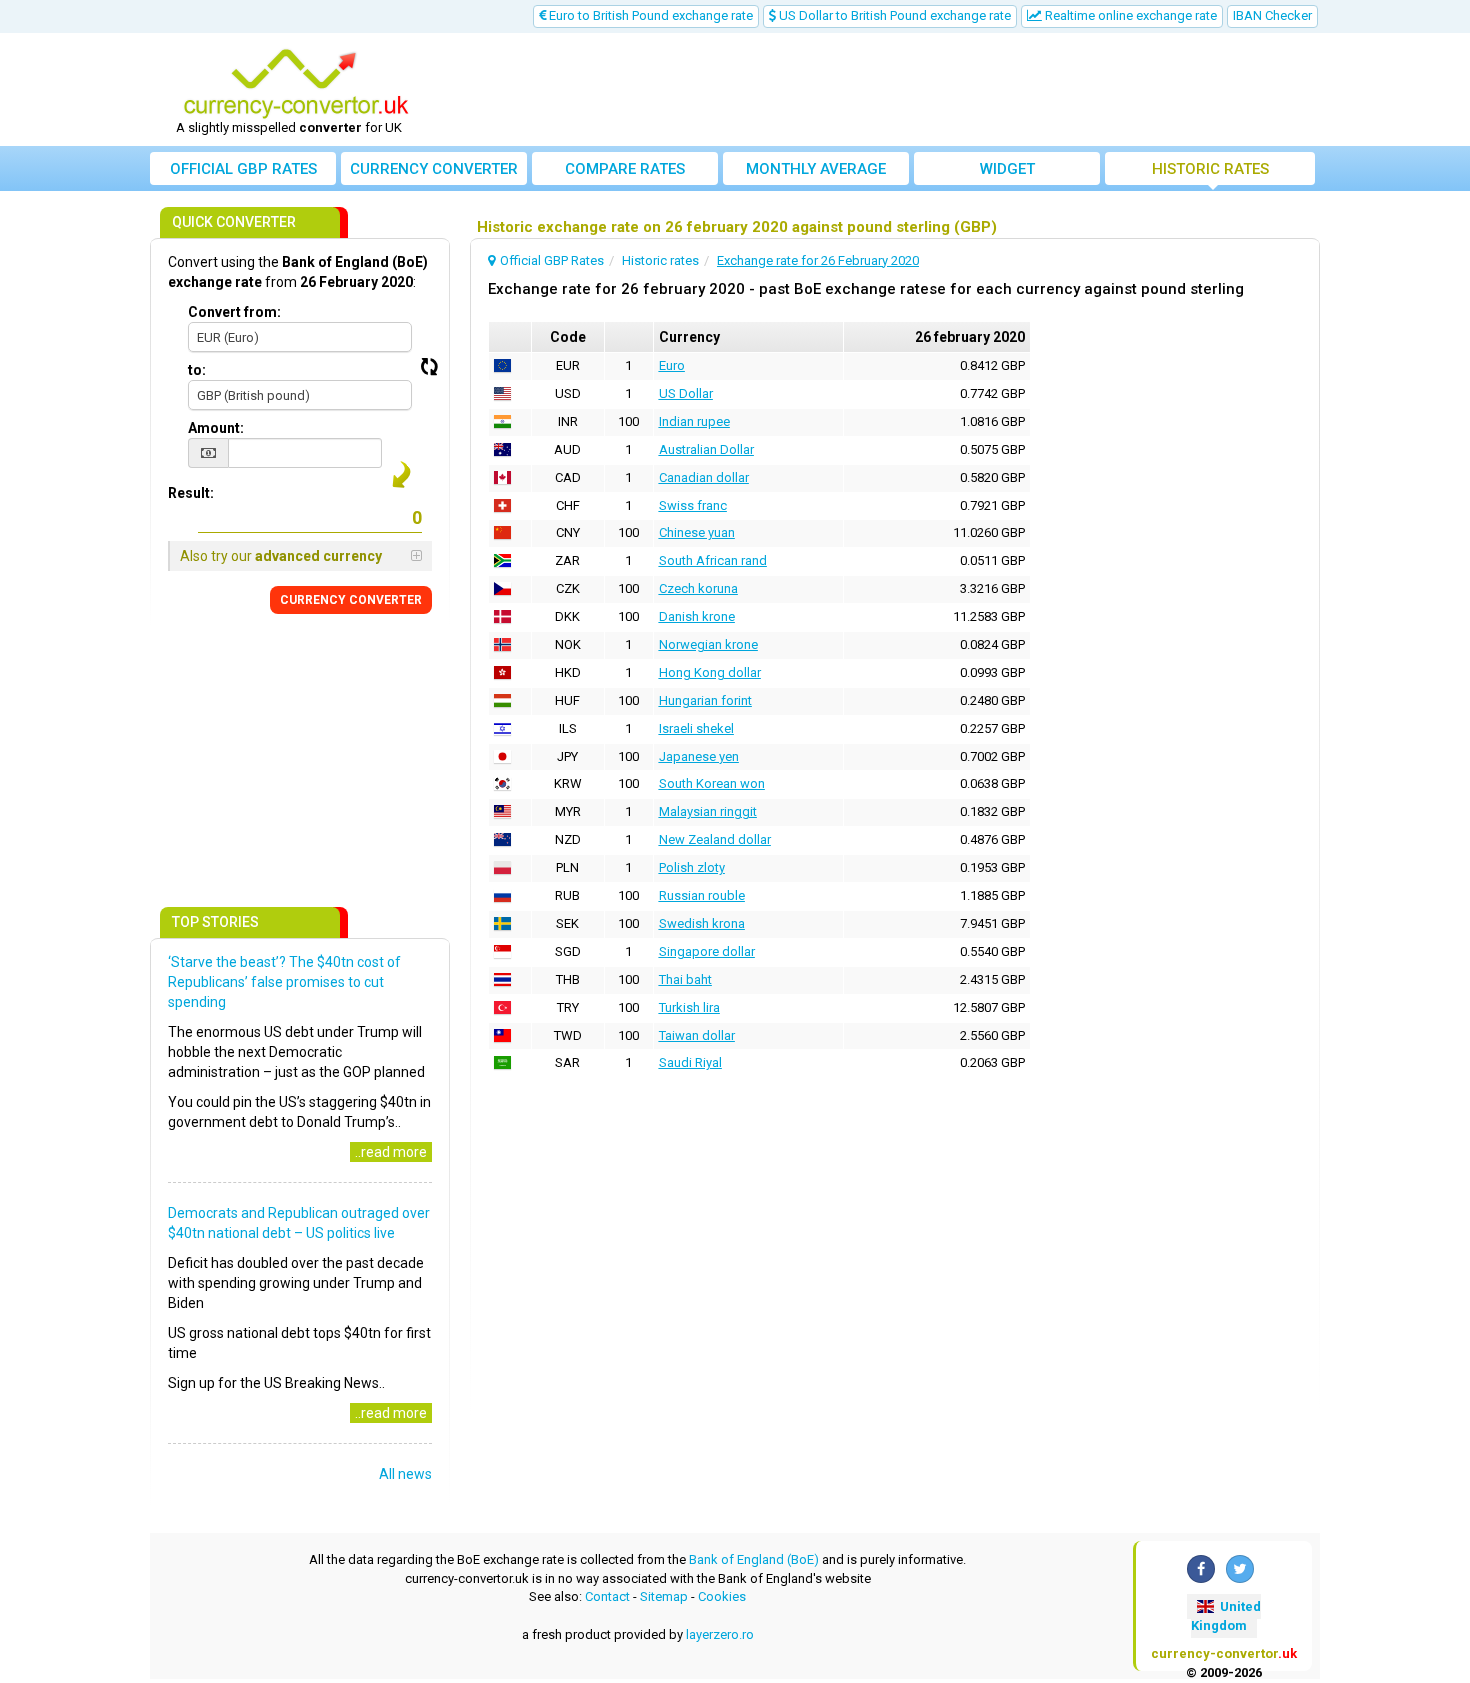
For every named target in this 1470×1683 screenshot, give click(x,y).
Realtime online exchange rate (1129, 15)
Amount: (216, 428)
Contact (607, 1596)
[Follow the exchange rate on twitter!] (1240, 1569)
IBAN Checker (1272, 15)
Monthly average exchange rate (816, 172)
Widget (1007, 169)
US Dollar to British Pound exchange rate (893, 15)
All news (405, 1474)
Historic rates (1210, 169)
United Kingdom (1226, 1616)
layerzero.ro (720, 1634)
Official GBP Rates (243, 169)
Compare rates (625, 169)
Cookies (722, 1596)
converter (434, 169)
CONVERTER (351, 600)
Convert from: (234, 312)
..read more (391, 1152)
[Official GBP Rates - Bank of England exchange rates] (296, 83)
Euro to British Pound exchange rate (649, 15)
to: (197, 370)
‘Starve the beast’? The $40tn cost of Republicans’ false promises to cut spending (284, 982)
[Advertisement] (882, 90)
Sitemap (664, 1596)
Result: (191, 493)
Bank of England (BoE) (754, 1559)
